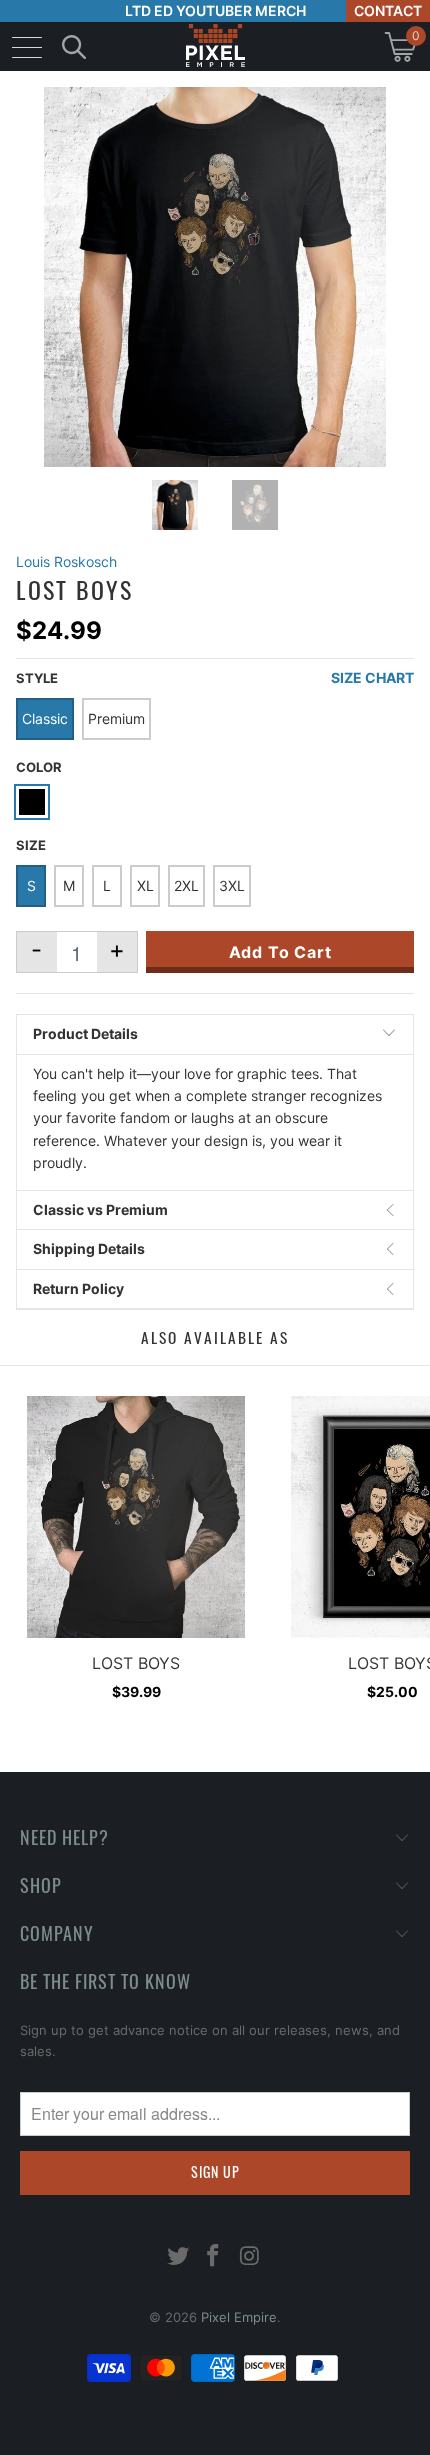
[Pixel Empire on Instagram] (250, 2257)
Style (37, 678)
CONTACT (388, 10)
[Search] (74, 46)
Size (31, 845)
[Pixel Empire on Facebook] (214, 2257)
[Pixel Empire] (215, 46)
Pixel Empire (239, 2317)
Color (39, 767)
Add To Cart (280, 952)
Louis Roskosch (66, 561)
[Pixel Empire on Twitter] (178, 2257)
